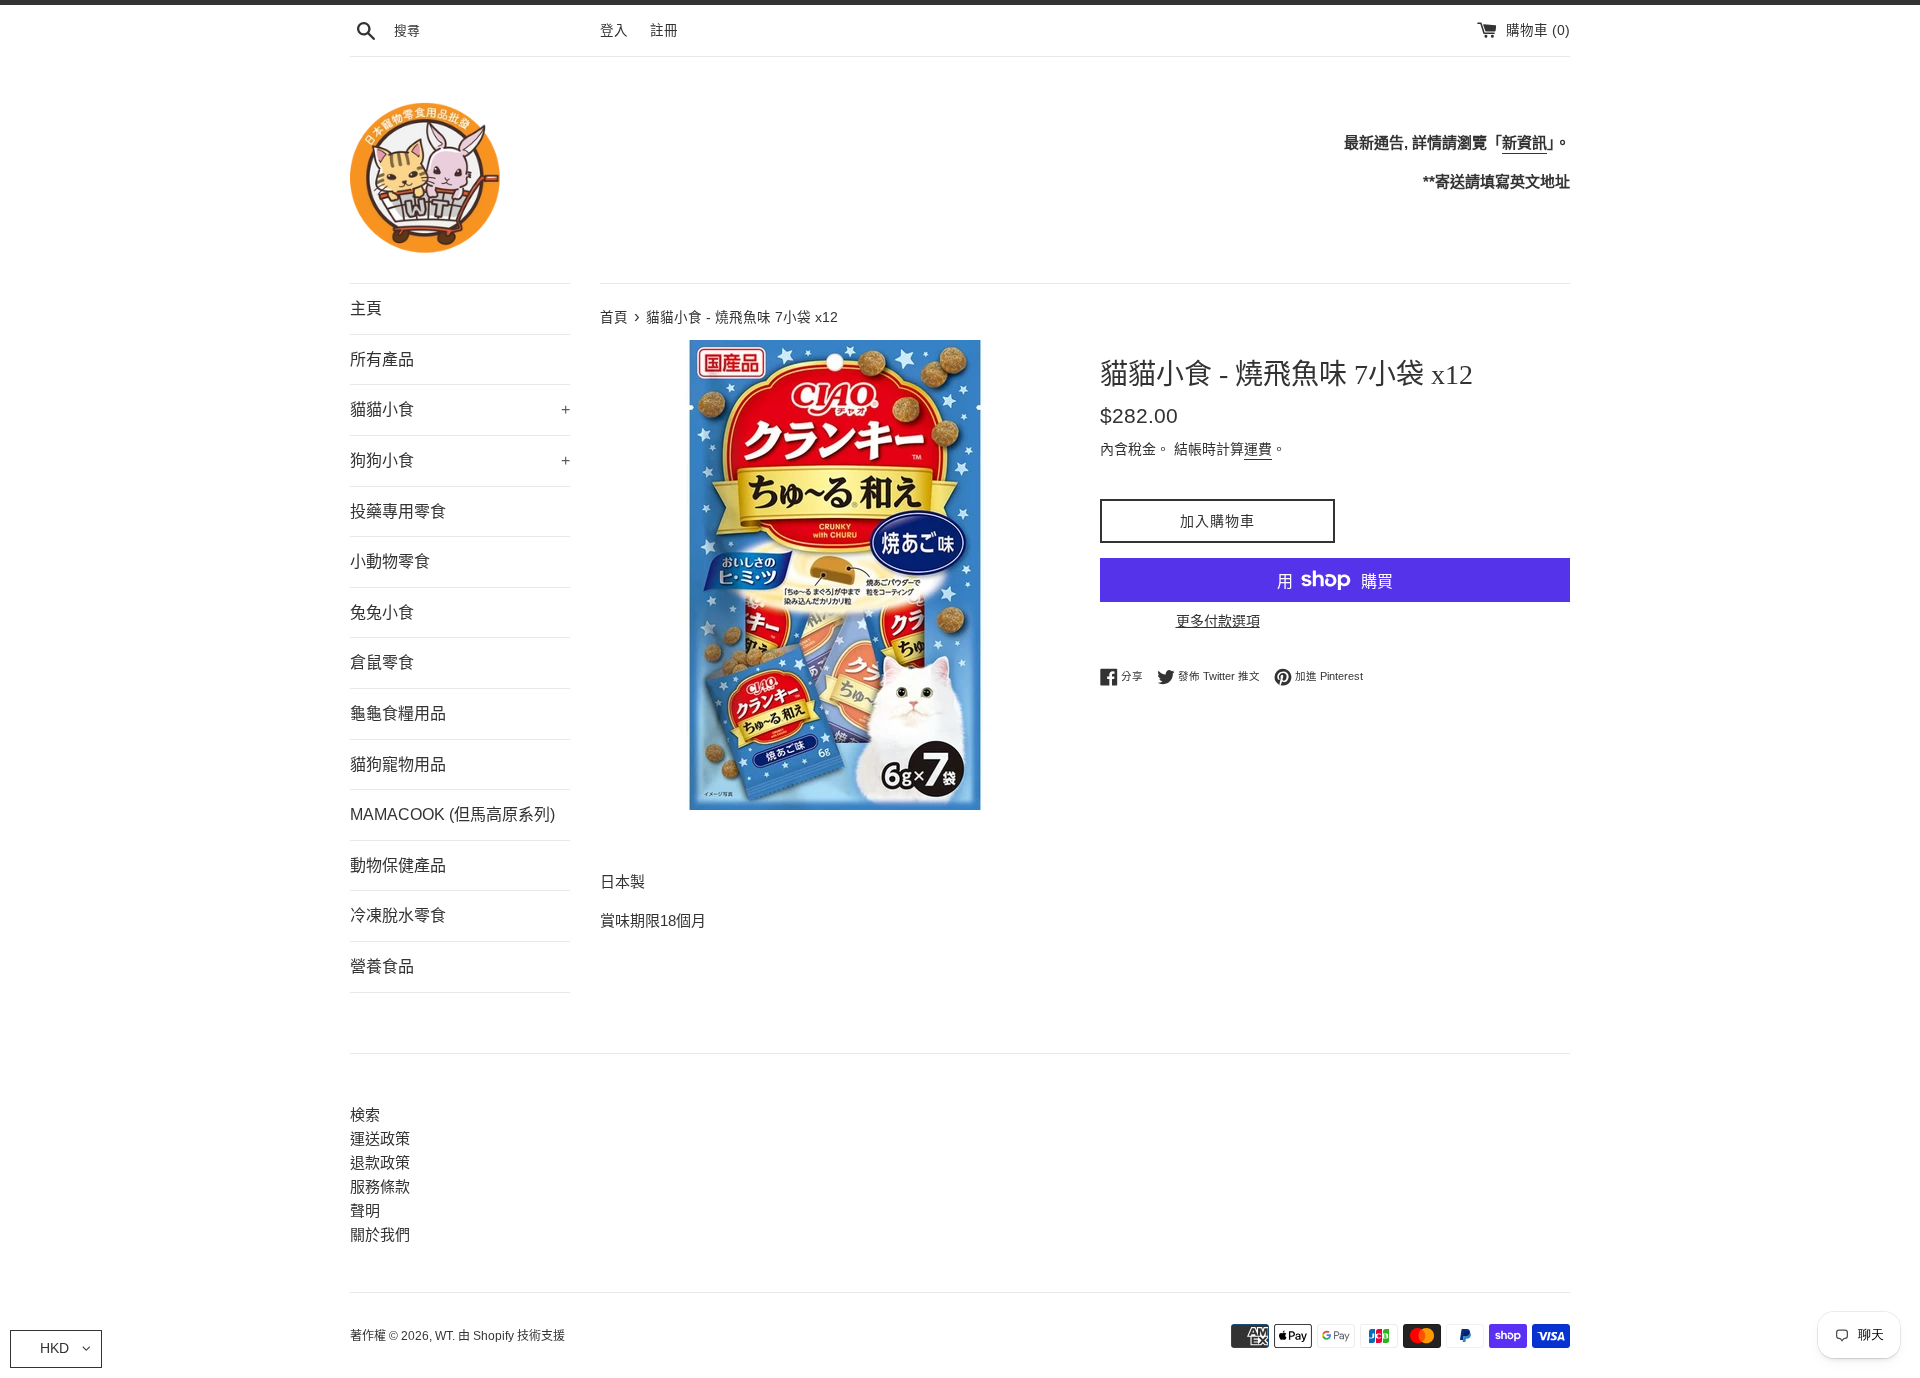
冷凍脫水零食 (398, 915)
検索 (365, 1114)
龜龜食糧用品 (398, 713)
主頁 (366, 308)
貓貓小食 (460, 409)
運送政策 (380, 1138)
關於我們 (380, 1234)
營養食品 (382, 966)
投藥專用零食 (398, 511)
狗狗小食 (460, 460)
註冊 (664, 30)
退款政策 (380, 1162)
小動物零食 (390, 561)
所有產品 (382, 359)
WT (443, 1336)
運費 (1258, 449)
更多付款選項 (1218, 621)
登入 (614, 30)
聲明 (365, 1210)
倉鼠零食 (382, 662)
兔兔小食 (382, 612)
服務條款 (380, 1186)
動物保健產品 (398, 865)
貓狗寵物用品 (398, 764)
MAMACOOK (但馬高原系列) (452, 814)
